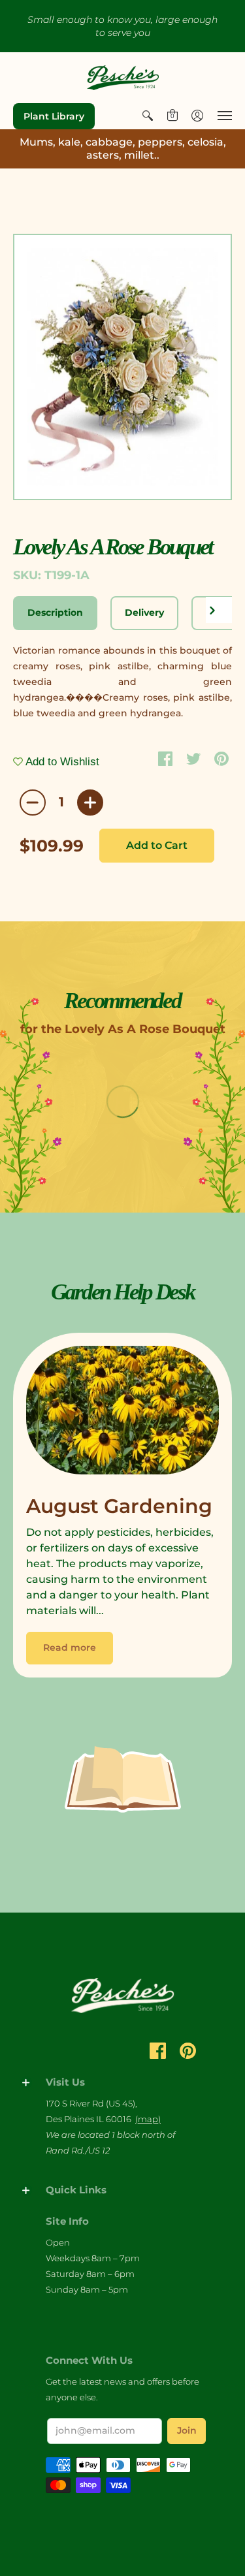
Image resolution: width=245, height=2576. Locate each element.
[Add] (90, 803)
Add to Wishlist (61, 762)
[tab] (55, 613)
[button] (148, 116)
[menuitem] (148, 116)
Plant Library (54, 116)
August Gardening (119, 1506)
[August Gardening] (122, 1413)
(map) (148, 2119)
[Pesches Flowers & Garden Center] (123, 78)
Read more (70, 1647)
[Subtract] (33, 803)
